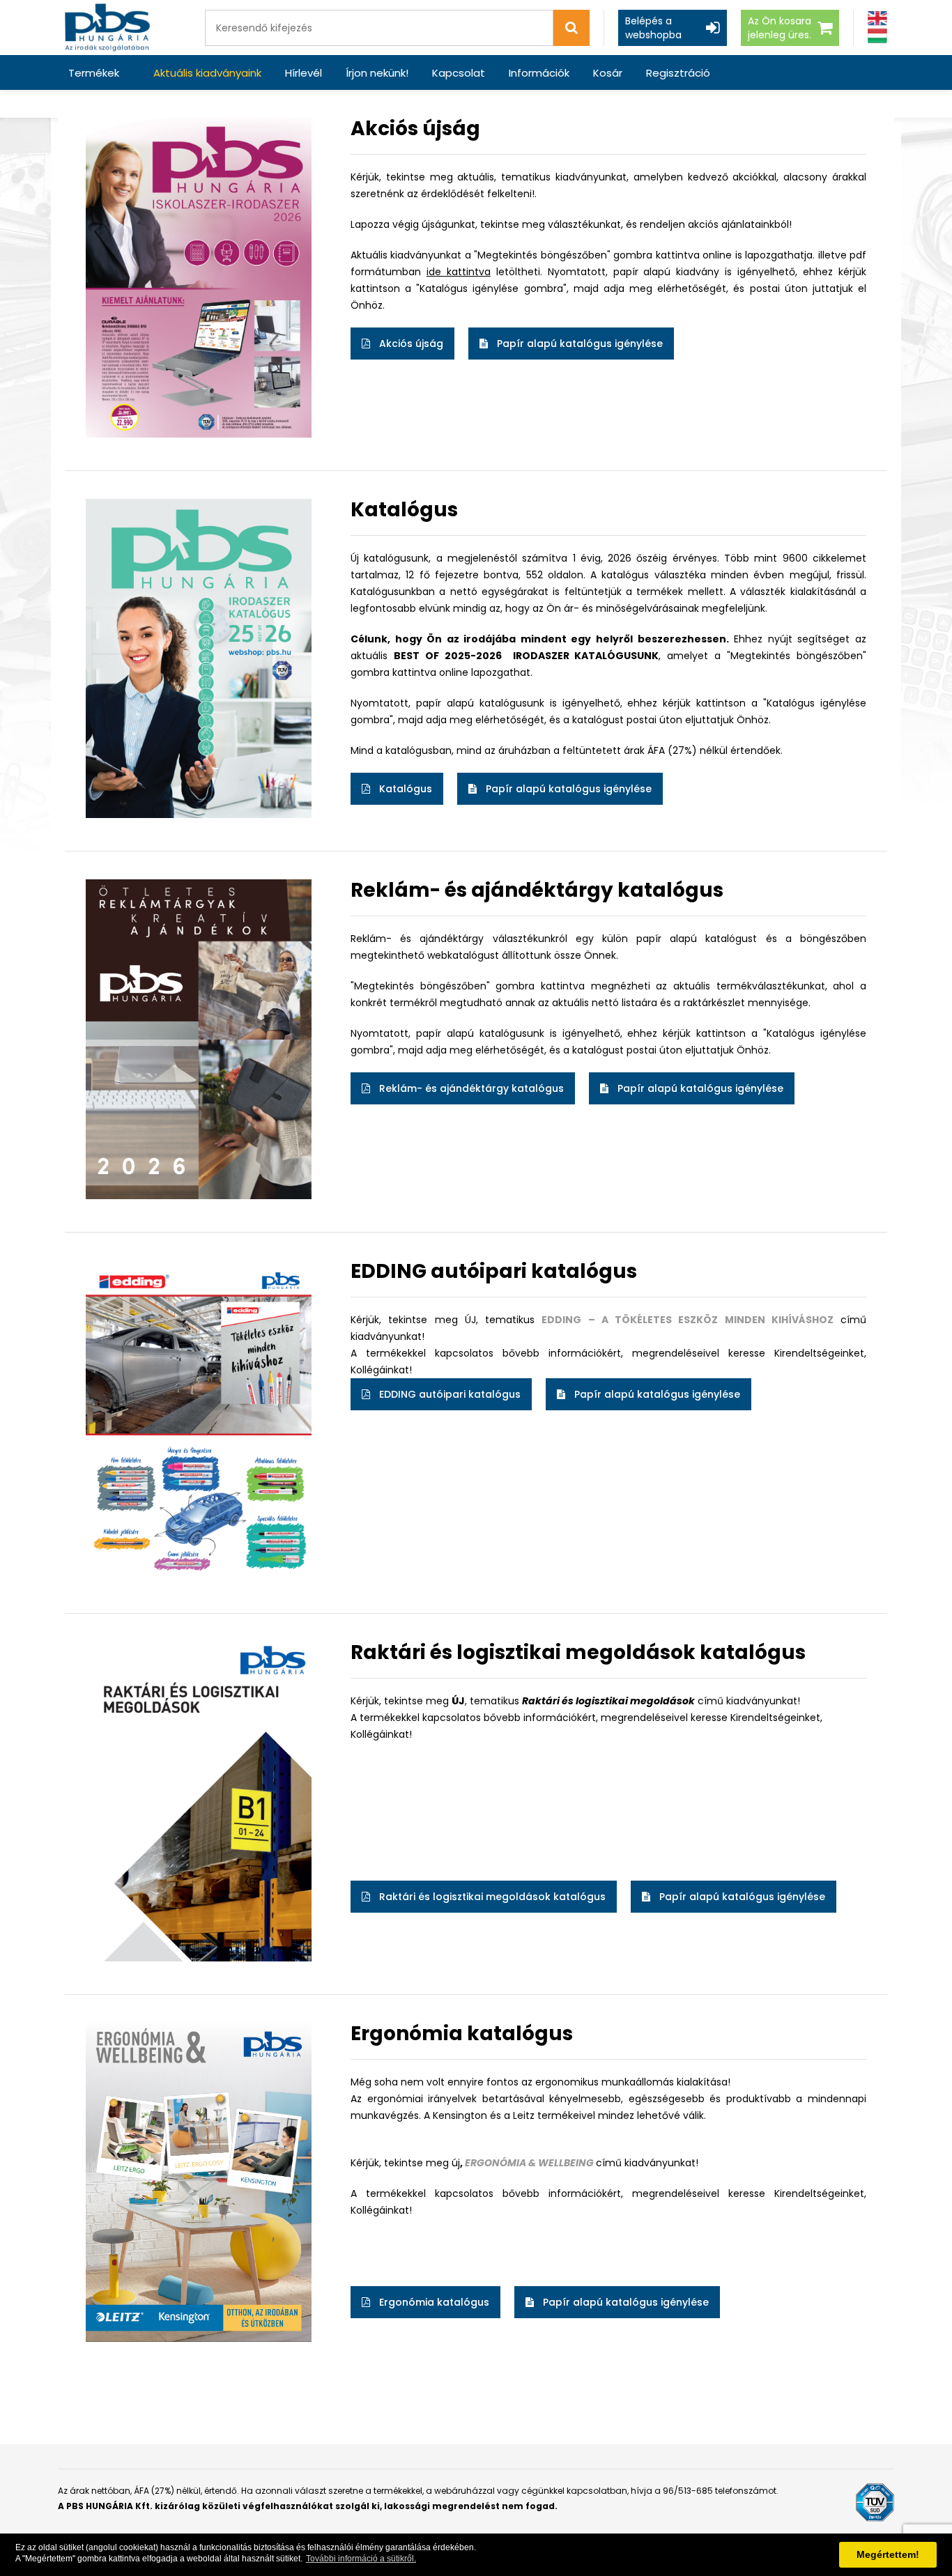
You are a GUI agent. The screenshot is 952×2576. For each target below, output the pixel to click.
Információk (539, 73)
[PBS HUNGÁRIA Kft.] (107, 28)
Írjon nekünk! (377, 73)
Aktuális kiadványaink (207, 73)
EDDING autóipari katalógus (447, 1394)
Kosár (608, 73)
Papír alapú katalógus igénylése (577, 344)
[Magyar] (877, 36)
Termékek (94, 73)
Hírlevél (304, 73)
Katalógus (403, 789)
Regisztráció (678, 73)
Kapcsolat (459, 73)
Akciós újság (408, 344)
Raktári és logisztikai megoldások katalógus (490, 1897)
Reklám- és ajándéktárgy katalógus (469, 1088)
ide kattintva (459, 272)
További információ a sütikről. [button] (361, 2559)
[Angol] (877, 18)
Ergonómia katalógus (431, 2302)
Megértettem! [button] (888, 2554)
